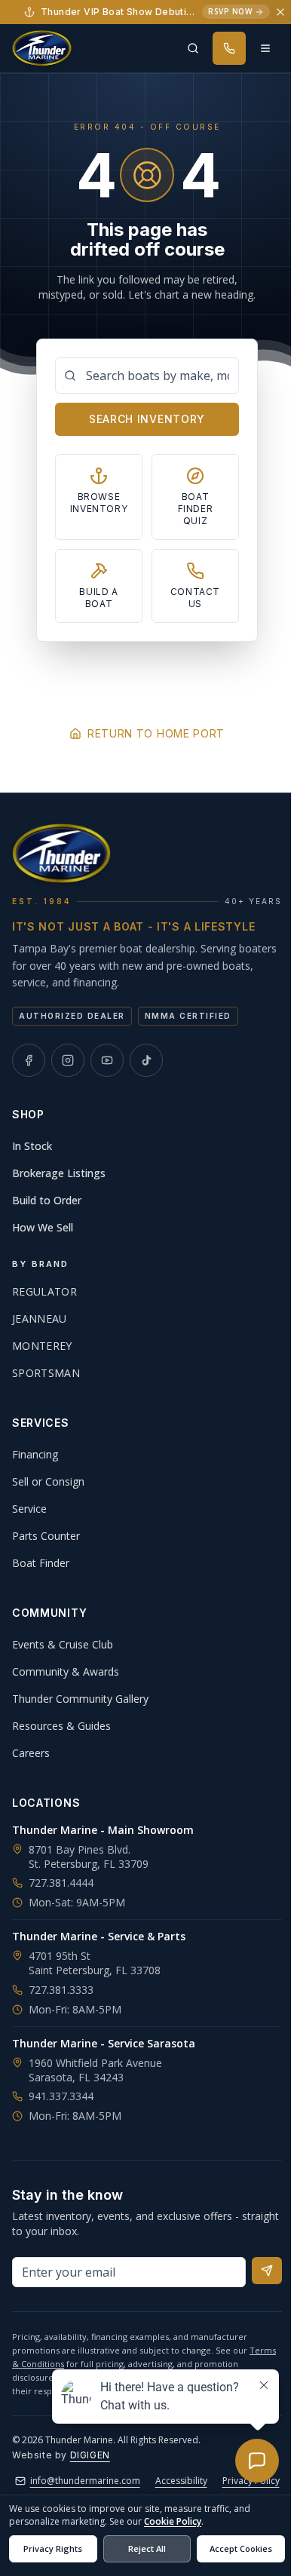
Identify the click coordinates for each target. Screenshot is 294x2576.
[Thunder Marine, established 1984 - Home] (42, 48)
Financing (35, 1454)
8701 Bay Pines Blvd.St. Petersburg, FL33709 (89, 1857)
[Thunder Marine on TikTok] (146, 1060)
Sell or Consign (48, 1481)
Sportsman (46, 1373)
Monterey (42, 1346)
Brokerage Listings (59, 1173)
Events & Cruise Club (63, 1644)
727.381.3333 (61, 1990)
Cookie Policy (173, 2521)
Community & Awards (66, 1671)
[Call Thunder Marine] (229, 48)
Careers (31, 1753)
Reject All (147, 2548)
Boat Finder (41, 1563)
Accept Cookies (241, 2548)
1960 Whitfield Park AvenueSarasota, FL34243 (95, 2070)
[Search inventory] (193, 48)
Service (29, 1509)
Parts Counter (46, 1536)
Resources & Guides (61, 1726)
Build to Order (47, 1200)
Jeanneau (40, 1319)
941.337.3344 (61, 2096)
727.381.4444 (61, 1883)
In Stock (32, 1146)
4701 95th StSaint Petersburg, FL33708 (95, 1963)
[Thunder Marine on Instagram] (68, 1060)
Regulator (44, 1291)
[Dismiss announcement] (280, 12)
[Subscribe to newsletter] (267, 2271)
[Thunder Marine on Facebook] (29, 1060)
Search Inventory (147, 419)
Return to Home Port (156, 733)
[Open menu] (265, 48)
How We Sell (43, 1227)
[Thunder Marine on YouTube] (107, 1060)
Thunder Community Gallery (80, 1699)
